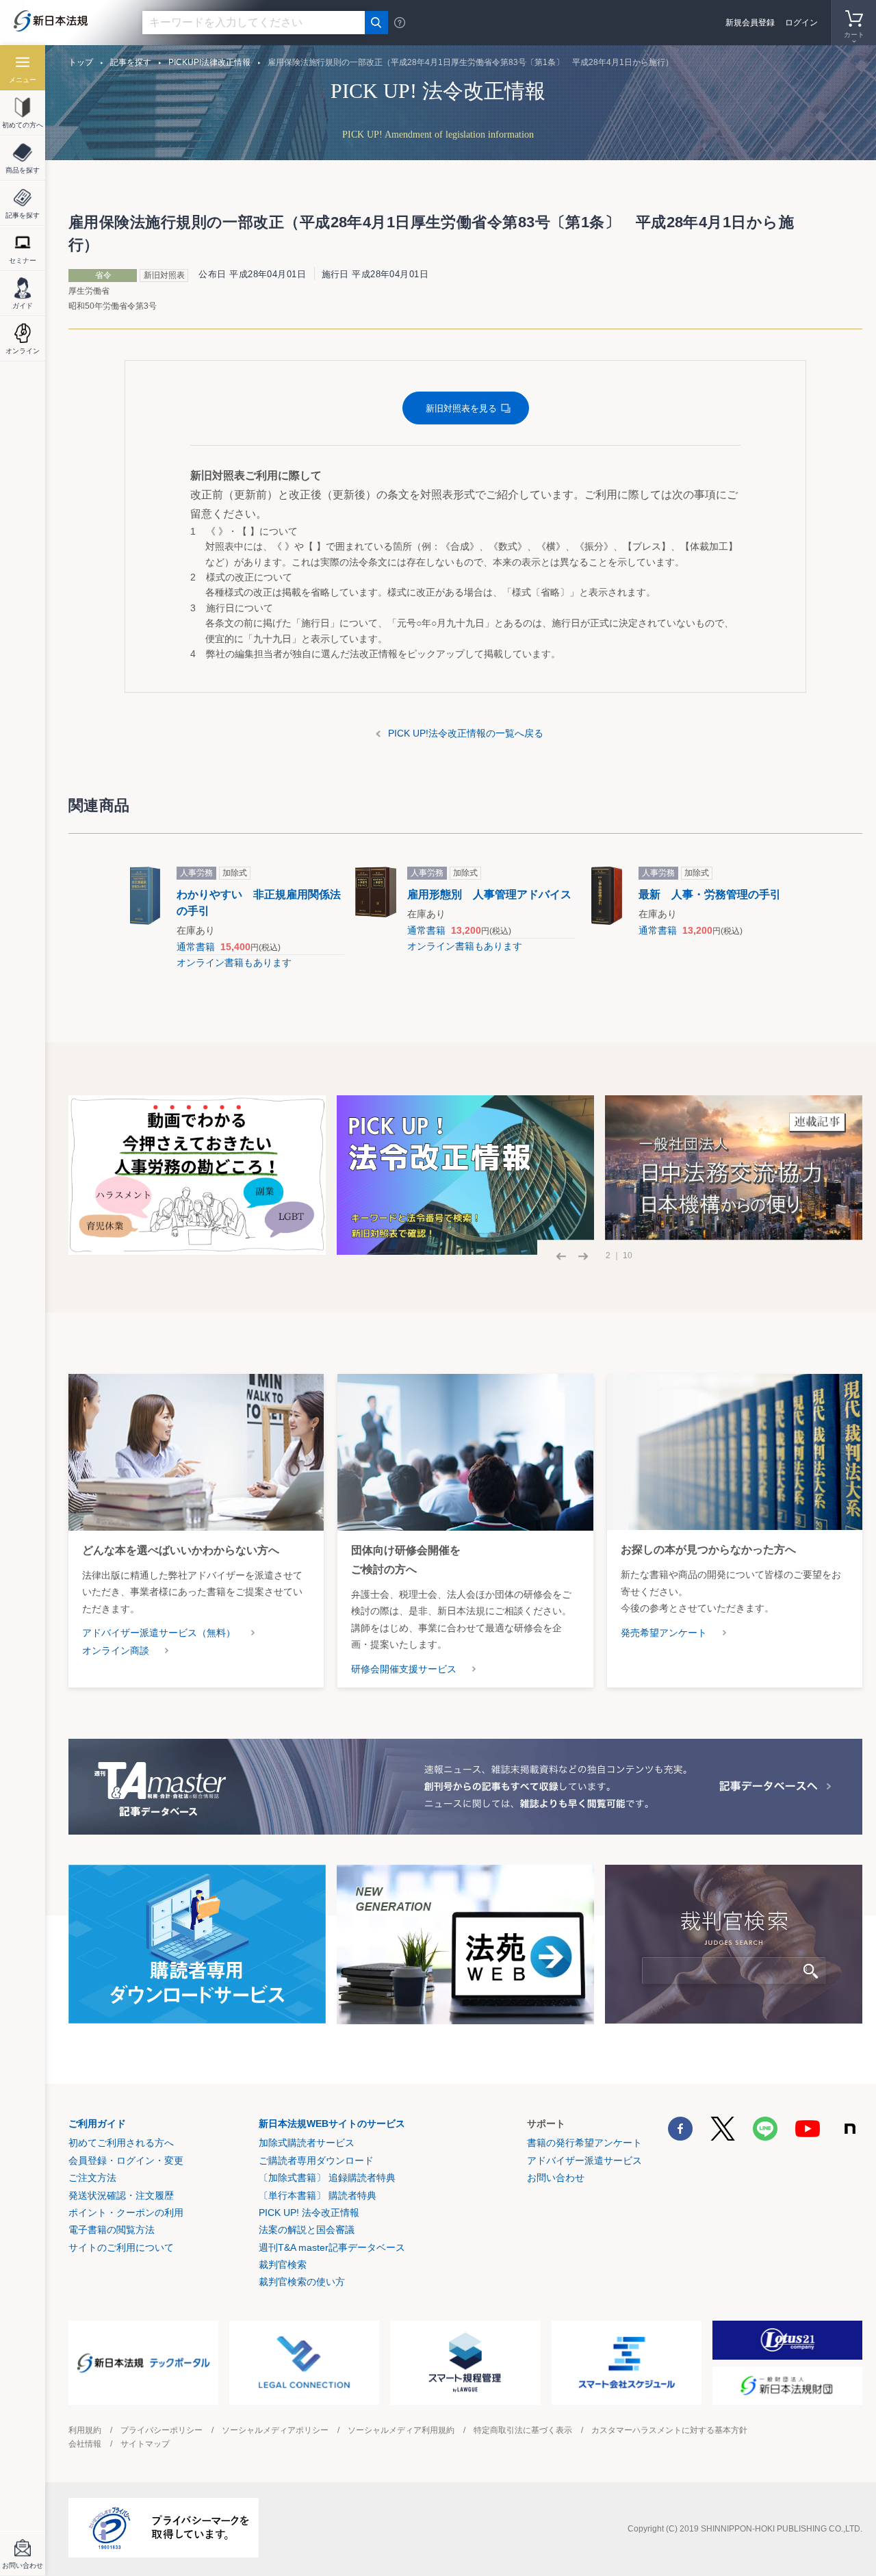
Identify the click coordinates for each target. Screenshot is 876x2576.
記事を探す (131, 62)
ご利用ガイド (97, 2124)
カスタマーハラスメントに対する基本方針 (669, 2430)
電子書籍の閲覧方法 (112, 2230)
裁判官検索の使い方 (302, 2282)
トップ (81, 62)
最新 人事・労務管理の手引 (710, 894)
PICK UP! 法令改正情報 (309, 2212)
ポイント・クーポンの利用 (126, 2212)
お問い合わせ (556, 2178)
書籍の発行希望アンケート (584, 2143)
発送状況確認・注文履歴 (121, 2195)
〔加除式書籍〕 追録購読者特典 (327, 2178)
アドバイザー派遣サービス (584, 2160)
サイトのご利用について (121, 2247)
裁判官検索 (283, 2265)
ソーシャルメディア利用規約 (401, 2430)
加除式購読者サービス (307, 2143)
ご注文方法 (92, 2178)
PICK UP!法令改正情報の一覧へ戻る (466, 733)
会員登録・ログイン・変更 (126, 2160)
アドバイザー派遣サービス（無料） (159, 1633)
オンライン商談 (116, 1650)
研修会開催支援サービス (404, 1669)
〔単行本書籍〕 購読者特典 (318, 2195)
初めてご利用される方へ (121, 2143)
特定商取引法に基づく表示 (523, 2430)
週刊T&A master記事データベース (332, 2247)
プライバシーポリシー (162, 2430)
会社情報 (85, 2444)
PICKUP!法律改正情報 (209, 62)
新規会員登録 (750, 23)
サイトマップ (145, 2444)
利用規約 (85, 2430)
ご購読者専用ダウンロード (316, 2160)
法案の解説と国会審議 (307, 2230)
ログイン (801, 23)
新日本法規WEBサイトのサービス (332, 2124)
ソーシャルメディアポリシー (275, 2430)
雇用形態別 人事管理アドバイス (489, 894)
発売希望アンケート (664, 1633)
